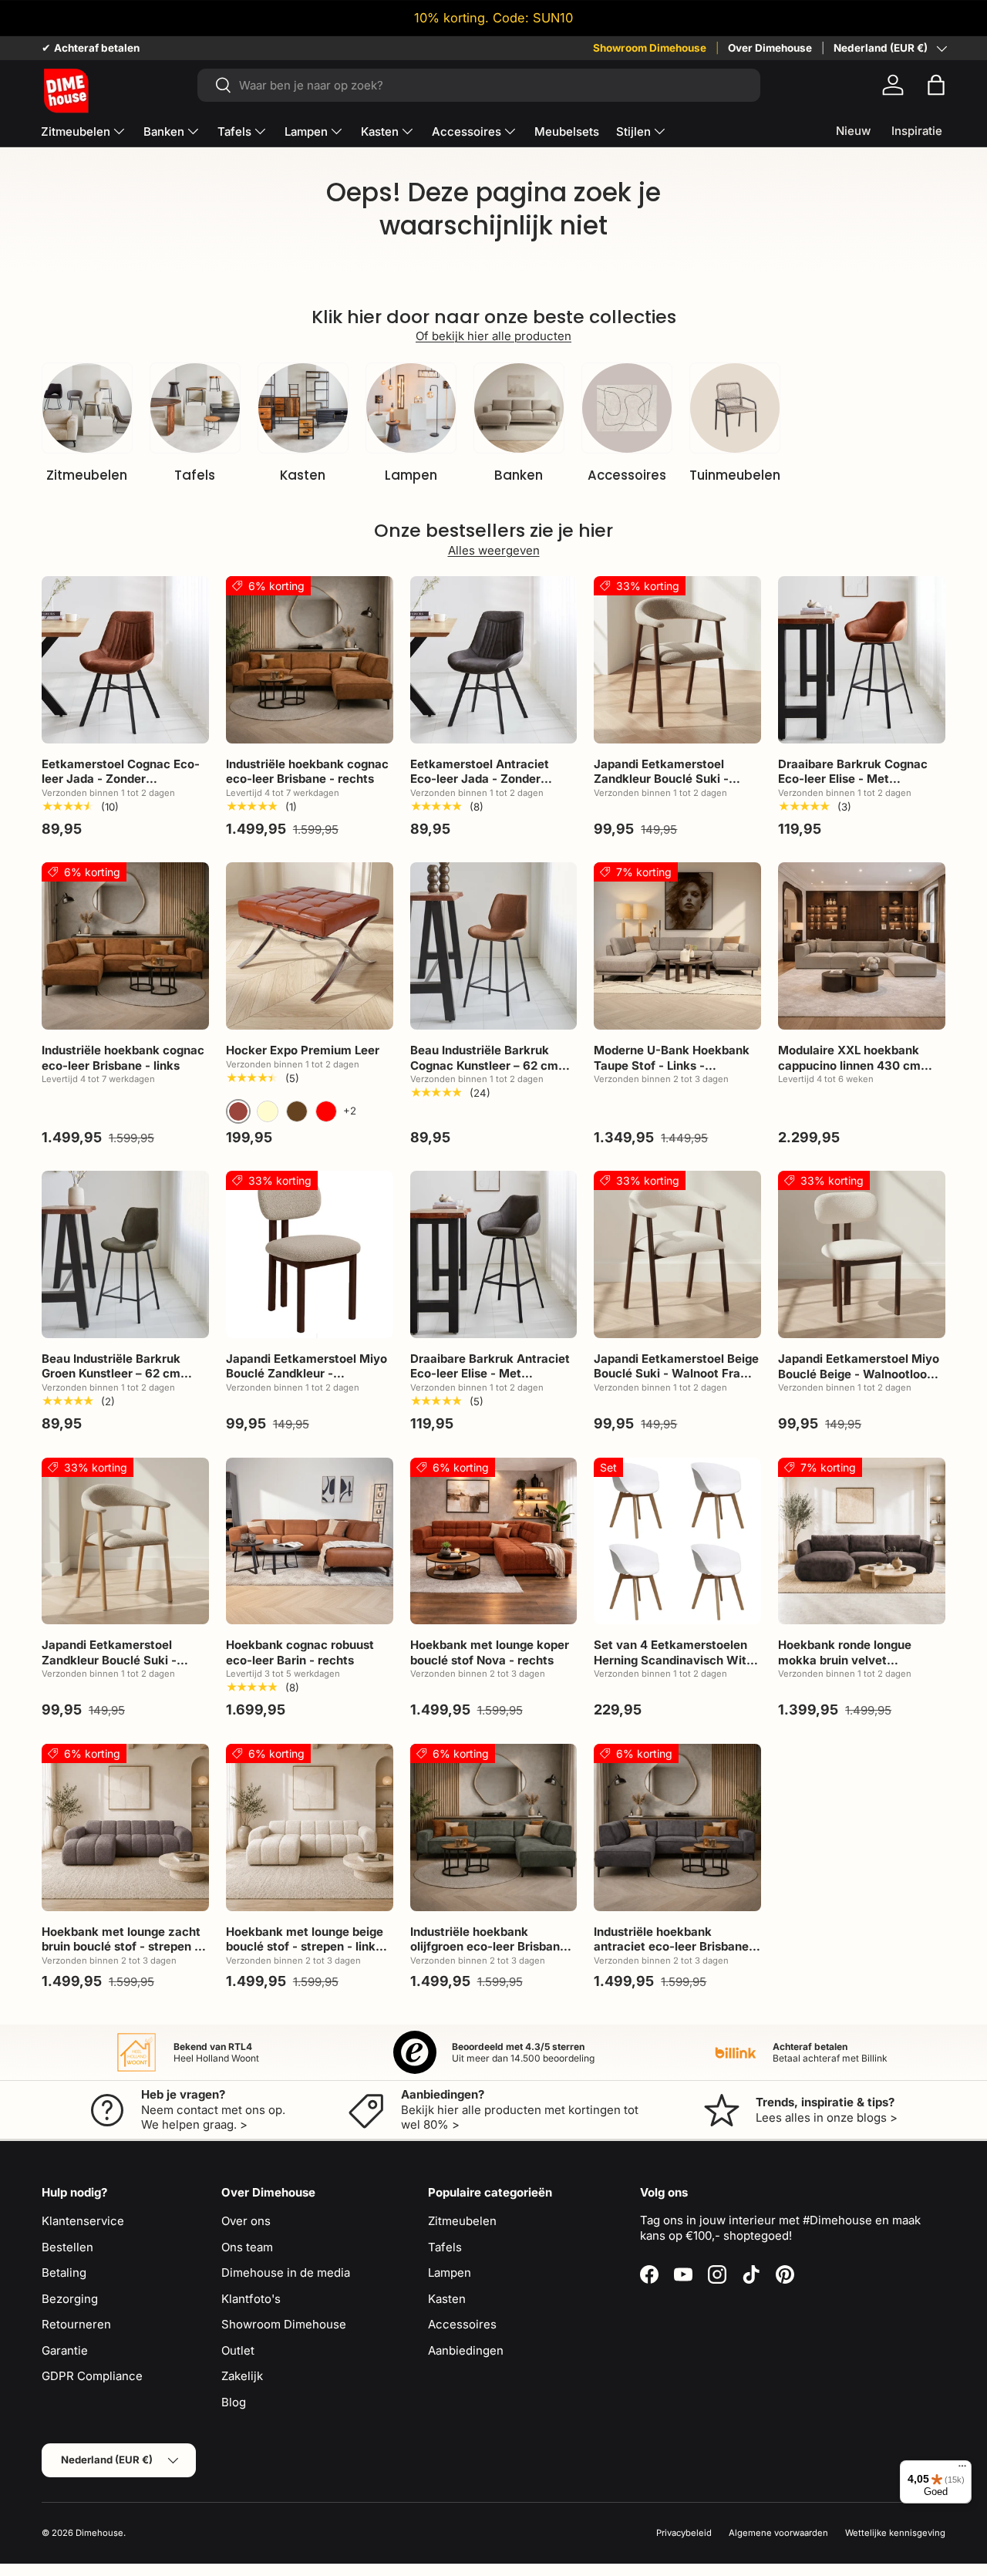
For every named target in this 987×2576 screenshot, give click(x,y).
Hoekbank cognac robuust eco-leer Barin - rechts (300, 1652)
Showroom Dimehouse (650, 48)
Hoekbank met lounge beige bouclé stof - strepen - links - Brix (308, 1947)
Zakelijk (242, 2376)
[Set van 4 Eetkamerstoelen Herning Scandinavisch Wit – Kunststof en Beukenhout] (677, 1541)
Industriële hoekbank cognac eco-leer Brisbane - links (123, 1058)
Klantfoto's (251, 2299)
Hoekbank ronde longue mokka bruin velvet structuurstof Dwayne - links (859, 1660)
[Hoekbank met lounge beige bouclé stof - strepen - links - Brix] (310, 1827)
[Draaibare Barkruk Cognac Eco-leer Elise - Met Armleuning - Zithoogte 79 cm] (862, 660)
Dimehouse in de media (286, 2273)
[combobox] (479, 85)
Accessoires (467, 131)
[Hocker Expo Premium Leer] (310, 946)
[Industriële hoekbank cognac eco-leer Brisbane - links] (125, 946)
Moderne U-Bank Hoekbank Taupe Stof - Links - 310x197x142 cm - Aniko (672, 1065)
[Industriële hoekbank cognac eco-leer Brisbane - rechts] (310, 660)
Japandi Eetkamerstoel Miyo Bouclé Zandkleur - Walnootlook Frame (307, 1374)
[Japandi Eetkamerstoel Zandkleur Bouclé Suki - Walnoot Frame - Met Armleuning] (677, 660)
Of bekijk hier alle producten (493, 336)
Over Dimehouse (770, 48)
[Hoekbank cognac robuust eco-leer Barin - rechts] (310, 1541)
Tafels (234, 131)
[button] (936, 85)
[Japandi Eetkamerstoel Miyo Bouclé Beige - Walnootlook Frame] (862, 1254)
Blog (234, 2402)
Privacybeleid (684, 2533)
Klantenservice (83, 2221)
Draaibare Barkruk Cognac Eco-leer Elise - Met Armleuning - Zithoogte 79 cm (853, 787)
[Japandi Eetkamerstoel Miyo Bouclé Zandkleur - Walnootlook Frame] (310, 1254)
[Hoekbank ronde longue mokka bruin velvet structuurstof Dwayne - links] (862, 1541)
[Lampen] (411, 408)
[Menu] (962, 2470)
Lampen (306, 131)
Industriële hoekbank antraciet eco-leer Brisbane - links (675, 1947)
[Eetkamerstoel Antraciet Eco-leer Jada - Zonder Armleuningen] (494, 660)
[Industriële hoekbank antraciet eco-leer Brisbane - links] (677, 1827)
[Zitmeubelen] (87, 408)
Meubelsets (567, 131)
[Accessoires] (627, 408)
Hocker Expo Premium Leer (303, 1050)
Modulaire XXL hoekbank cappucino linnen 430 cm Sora (849, 1065)
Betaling (64, 2273)
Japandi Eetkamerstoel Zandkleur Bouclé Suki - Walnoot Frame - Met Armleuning (661, 787)
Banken (164, 131)
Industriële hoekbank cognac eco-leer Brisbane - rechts (307, 772)
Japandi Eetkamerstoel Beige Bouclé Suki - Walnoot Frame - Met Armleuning (676, 1374)
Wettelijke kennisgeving (895, 2533)
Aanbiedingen (466, 2350)
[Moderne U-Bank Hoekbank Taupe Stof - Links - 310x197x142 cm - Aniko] (677, 946)
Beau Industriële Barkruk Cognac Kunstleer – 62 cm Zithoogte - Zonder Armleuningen (484, 1073)
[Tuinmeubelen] (735, 408)
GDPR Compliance (92, 2376)
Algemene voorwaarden (778, 2533)
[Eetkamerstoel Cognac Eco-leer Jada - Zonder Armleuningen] (125, 660)
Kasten (380, 131)
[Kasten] (303, 408)
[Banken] (519, 408)
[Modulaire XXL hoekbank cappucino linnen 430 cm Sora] (862, 946)
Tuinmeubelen (735, 475)
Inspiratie (917, 131)
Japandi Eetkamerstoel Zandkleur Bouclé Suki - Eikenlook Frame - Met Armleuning (109, 1667)
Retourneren (76, 2324)
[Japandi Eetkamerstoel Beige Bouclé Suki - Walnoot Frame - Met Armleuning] (677, 1254)
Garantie (65, 2350)
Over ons (246, 2221)
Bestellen (67, 2247)
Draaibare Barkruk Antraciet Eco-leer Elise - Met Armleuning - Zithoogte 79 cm (490, 1381)
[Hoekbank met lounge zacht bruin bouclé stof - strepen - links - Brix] (125, 1827)
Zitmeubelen (76, 131)
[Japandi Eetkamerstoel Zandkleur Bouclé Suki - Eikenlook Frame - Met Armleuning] (125, 1541)
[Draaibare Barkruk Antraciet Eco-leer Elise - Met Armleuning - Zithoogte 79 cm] (494, 1254)
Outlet (238, 2350)
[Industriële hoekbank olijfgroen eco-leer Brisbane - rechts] (494, 1827)
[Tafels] (195, 408)
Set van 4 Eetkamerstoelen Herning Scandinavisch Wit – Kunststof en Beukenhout (675, 1660)
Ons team (247, 2247)
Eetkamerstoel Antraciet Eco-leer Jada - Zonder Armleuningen (480, 779)
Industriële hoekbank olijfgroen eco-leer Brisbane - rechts (493, 1947)
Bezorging (70, 2299)
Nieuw (853, 131)
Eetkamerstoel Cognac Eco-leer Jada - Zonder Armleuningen (121, 779)
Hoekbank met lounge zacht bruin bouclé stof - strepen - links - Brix (121, 1947)
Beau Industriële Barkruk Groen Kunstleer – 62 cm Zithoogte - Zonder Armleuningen (111, 1381)
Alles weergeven (494, 550)
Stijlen (633, 131)
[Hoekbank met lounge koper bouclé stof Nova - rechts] (494, 1541)
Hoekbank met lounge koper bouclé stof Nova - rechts (490, 1652)
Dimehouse (99, 2533)
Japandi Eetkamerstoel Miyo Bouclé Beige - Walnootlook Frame (859, 1374)
